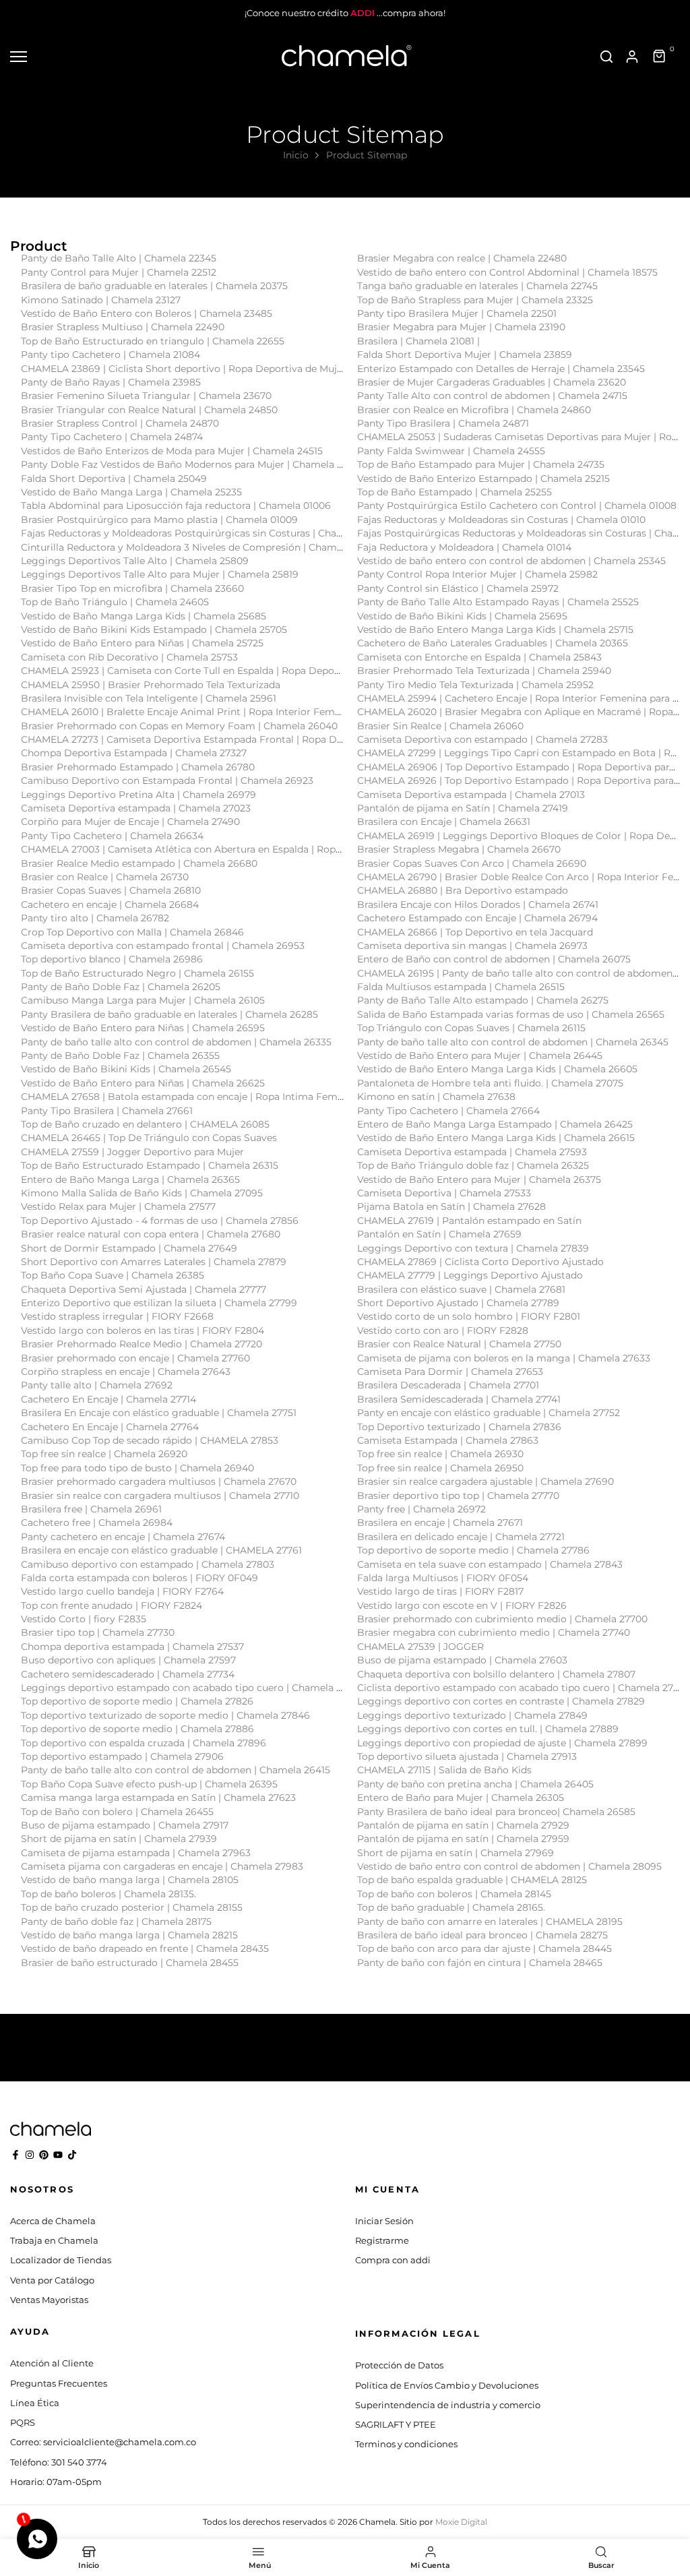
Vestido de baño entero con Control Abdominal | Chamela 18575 (507, 272)
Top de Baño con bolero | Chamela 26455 (117, 1812)
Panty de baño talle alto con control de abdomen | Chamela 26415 (176, 1770)
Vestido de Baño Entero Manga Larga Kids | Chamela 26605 (497, 1069)
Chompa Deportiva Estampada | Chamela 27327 (134, 753)
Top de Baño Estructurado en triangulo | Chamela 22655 (153, 341)
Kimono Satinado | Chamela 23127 (101, 300)
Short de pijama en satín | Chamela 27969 (456, 1853)
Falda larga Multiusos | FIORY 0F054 (443, 1578)
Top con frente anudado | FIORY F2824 (112, 1605)
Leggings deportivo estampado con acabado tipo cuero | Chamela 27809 (193, 1688)
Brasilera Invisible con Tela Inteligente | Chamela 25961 (149, 698)
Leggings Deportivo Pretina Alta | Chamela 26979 (138, 795)
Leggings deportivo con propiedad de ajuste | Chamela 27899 (502, 1743)
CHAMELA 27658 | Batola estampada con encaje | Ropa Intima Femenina (192, 1097)
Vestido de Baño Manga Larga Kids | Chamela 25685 (144, 616)
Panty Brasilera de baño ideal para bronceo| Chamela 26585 (496, 1812)
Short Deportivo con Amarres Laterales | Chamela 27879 (154, 1262)
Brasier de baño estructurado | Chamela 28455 (130, 1963)
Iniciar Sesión (384, 2221)
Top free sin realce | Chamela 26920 (104, 1454)
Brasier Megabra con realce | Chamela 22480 (462, 258)
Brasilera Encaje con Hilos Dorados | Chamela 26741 (478, 904)
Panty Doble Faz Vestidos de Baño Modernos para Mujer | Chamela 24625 (193, 464)
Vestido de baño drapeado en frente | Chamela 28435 (145, 1949)
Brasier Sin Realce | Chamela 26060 (440, 726)
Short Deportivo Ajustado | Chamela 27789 (458, 1303)
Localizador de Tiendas (61, 2260)
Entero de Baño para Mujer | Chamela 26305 (461, 1798)
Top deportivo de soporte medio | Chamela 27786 (473, 1550)
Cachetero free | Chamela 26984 (97, 1523)
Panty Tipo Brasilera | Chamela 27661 (107, 1111)
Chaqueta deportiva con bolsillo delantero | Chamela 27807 (496, 1674)
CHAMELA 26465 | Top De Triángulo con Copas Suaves (149, 1138)
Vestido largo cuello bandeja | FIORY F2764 (122, 1591)
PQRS (23, 2422)
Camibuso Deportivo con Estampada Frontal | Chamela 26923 (167, 780)
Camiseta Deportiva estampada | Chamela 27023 (136, 808)
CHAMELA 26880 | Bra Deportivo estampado (463, 890)
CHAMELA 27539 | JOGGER (420, 1647)
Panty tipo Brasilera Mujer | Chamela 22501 (457, 313)
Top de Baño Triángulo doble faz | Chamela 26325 (473, 1165)
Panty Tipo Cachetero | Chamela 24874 (112, 437)
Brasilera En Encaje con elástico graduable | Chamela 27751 (159, 1413)
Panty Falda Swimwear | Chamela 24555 (451, 451)
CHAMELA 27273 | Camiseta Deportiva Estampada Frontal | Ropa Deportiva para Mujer (225, 739)
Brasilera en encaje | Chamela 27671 (440, 1523)
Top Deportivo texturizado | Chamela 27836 (459, 1427)
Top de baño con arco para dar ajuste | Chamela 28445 (484, 1949)
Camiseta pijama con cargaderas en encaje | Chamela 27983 (162, 1866)
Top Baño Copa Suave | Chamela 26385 (113, 1275)
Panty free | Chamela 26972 (421, 1509)
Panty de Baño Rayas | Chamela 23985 (111, 382)
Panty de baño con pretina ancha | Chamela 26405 (475, 1784)
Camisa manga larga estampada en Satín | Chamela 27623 (158, 1798)
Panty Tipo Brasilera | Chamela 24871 (443, 423)
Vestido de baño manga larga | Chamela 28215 (129, 1935)
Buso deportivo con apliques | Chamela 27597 (128, 1660)
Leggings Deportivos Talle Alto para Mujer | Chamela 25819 (160, 574)
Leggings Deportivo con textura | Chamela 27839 (473, 1248)
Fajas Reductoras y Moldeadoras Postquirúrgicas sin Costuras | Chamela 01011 (203, 533)
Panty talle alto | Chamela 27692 (97, 1385)
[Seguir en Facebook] (15, 2155)
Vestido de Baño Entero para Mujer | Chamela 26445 (480, 1055)
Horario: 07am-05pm (56, 2482)
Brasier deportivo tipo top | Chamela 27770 (458, 1496)
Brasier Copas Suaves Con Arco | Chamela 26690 (472, 863)
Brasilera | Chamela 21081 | (418, 341)
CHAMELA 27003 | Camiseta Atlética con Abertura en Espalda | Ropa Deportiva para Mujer (232, 849)
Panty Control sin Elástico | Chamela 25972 (458, 588)
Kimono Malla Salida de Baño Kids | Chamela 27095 (142, 1193)
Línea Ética (35, 2403)
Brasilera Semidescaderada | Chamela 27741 (459, 1399)
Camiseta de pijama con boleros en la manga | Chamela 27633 (504, 1358)
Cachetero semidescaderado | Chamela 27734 (128, 1674)
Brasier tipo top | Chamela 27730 (98, 1632)
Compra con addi (393, 2260)
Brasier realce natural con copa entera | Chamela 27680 (151, 1234)
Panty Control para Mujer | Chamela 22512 (119, 272)
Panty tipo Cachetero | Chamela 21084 (111, 355)
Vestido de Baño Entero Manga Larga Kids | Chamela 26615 (496, 1138)
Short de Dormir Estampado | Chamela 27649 (129, 1248)
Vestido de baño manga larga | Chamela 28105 (130, 1880)
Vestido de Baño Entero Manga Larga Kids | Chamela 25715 (495, 630)
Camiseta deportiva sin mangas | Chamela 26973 (472, 946)
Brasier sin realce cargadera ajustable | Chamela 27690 (485, 1481)
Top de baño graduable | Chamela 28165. (451, 1907)
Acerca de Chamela (53, 2221)
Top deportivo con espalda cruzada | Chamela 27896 (144, 1743)
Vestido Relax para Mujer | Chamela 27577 (118, 1206)
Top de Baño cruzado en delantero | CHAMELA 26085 (145, 1124)
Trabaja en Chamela (54, 2240)
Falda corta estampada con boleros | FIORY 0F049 (139, 1578)
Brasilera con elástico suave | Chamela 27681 (461, 1289)
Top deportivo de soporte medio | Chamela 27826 (137, 1701)
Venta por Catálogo (52, 2280)
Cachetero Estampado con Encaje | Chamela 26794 (477, 918)
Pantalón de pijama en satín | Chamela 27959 (463, 1839)
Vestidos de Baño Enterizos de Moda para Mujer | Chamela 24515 (172, 451)
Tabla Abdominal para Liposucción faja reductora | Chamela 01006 (176, 505)
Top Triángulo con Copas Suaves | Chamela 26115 (471, 1028)
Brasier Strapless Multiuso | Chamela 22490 (123, 327)
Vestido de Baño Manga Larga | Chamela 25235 (131, 492)
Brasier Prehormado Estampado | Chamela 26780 (138, 767)
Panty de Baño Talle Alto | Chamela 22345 (119, 258)
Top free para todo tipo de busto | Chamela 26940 (137, 1468)
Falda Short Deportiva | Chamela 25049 (114, 479)
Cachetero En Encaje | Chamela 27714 (108, 1399)
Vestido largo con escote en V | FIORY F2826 (462, 1605)
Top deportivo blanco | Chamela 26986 (112, 959)
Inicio (296, 155)
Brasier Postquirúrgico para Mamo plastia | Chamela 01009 (159, 520)
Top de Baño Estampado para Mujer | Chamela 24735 (481, 464)
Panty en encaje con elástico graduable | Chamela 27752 (489, 1413)
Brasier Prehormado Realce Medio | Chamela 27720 (142, 1344)
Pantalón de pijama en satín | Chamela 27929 (463, 1825)
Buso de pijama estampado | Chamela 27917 (125, 1825)
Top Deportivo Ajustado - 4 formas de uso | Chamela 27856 (160, 1221)
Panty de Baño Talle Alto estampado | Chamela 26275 (483, 1000)
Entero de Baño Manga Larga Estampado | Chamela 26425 (495, 1124)
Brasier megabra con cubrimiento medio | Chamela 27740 (494, 1632)
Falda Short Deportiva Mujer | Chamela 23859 (465, 355)
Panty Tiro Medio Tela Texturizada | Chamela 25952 (475, 685)
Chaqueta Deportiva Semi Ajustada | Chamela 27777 (144, 1289)
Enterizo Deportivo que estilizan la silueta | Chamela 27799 (159, 1303)
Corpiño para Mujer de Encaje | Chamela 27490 (130, 822)
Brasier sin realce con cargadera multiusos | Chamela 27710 (160, 1496)
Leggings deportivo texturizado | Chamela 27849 (472, 1715)
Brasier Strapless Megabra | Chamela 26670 (459, 849)
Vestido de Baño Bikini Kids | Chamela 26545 (126, 1069)
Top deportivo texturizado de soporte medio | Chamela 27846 (165, 1715)
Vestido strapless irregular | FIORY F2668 (117, 1316)
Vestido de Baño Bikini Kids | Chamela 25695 (462, 616)
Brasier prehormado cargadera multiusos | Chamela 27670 (159, 1481)
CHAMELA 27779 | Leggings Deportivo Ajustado (470, 1275)
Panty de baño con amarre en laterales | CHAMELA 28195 (490, 1922)
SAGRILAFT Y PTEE (396, 2424)
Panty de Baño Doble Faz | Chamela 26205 (121, 987)
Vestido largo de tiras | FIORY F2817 (440, 1591)
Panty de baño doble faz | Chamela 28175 (116, 1922)
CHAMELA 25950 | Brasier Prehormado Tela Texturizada (151, 685)
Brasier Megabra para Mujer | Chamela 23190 (461, 327)
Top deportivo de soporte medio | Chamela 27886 (137, 1729)
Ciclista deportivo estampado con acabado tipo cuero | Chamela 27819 (523, 1688)
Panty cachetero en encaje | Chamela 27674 (123, 1537)
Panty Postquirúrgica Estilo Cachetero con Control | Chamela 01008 (517, 505)
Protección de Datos (399, 2365)
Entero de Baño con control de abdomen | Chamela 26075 (494, 959)
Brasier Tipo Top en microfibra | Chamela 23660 (132, 588)
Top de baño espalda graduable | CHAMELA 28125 (472, 1880)
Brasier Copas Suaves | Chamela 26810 (111, 890)
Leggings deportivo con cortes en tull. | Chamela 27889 (488, 1729)
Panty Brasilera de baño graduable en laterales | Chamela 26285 (169, 1014)
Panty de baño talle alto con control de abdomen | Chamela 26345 (513, 1042)
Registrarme (382, 2240)
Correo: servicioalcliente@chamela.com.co (103, 2442)
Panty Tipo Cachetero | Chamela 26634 (112, 836)
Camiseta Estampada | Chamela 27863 (448, 1440)
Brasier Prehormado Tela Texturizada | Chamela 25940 (484, 671)
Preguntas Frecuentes (59, 2383)
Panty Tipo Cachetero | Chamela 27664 (448, 1111)
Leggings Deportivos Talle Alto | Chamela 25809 (135, 561)
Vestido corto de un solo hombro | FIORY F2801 (469, 1316)
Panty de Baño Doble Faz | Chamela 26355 (120, 1055)
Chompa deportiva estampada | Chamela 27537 (132, 1647)
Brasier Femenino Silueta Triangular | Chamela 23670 (146, 396)
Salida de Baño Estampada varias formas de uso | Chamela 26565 (511, 1014)
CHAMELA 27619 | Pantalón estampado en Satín (469, 1221)
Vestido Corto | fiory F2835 (84, 1619)
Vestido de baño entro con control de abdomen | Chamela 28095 (509, 1866)
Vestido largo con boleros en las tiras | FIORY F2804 (143, 1330)
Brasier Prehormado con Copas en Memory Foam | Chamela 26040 (179, 726)
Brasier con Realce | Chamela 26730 (105, 877)
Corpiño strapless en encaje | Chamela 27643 (126, 1372)
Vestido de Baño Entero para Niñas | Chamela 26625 (143, 1083)
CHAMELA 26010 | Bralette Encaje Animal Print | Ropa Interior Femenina (191, 712)
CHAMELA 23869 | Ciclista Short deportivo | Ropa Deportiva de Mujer (184, 369)
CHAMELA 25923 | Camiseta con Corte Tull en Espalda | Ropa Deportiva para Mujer (215, 671)
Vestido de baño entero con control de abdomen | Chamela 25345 (511, 561)
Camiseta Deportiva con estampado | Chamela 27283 (482, 739)
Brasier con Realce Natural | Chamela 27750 (459, 1344)
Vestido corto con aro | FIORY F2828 (443, 1330)
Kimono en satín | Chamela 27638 (436, 1097)
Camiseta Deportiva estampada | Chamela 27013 (471, 795)
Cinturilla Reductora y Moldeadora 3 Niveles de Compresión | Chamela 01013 (199, 547)
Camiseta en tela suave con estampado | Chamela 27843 (490, 1564)
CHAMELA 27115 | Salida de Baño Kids (444, 1770)
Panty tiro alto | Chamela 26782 (95, 918)
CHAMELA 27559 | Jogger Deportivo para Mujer (132, 1152)
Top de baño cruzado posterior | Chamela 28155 (132, 1907)
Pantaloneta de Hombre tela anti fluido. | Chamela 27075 (490, 1083)
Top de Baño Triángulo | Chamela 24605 (115, 602)
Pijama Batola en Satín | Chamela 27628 (451, 1206)
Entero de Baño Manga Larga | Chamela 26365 (130, 1179)
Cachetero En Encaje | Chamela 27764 (110, 1427)
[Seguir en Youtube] (58, 2155)
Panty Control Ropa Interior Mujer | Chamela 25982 (477, 574)
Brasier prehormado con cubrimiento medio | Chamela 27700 (502, 1619)
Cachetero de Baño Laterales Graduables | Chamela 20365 (493, 643)
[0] (660, 57)
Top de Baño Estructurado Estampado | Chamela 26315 (150, 1165)
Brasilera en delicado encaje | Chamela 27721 (461, 1537)
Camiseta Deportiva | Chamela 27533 (444, 1193)
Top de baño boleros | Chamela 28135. (108, 1894)
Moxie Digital (461, 2522)
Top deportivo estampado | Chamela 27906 (122, 1756)
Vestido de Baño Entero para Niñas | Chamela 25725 (142, 643)
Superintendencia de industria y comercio (448, 2405)
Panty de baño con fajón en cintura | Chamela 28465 (480, 1963)
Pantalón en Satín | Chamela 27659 (439, 1234)
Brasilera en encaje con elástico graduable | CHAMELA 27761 (161, 1550)
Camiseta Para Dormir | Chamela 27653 (450, 1372)
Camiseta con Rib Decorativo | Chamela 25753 (129, 657)
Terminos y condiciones (406, 2444)
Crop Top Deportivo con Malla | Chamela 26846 (132, 932)
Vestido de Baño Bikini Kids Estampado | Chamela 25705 (154, 630)
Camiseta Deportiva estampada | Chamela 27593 (472, 1152)
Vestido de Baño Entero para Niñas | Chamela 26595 (143, 1028)
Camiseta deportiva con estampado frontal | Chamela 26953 (163, 946)
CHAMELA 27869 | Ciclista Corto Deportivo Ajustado (480, 1262)
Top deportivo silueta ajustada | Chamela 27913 (467, 1756)
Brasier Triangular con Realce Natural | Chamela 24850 (149, 410)
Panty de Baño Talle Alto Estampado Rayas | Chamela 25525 (498, 602)
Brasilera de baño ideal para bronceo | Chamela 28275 (482, 1935)
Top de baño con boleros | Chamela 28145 (454, 1894)
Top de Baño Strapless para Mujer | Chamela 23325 (475, 300)
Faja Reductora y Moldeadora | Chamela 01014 (464, 547)
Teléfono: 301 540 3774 (59, 2462)
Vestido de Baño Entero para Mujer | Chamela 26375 (479, 1179)
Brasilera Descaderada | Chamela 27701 (448, 1385)
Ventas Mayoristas (49, 2300)
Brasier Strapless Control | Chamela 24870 (120, 423)
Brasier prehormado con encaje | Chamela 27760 (135, 1358)
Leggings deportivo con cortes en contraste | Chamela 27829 (501, 1701)
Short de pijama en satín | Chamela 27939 (119, 1839)
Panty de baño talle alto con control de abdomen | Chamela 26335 (176, 1042)
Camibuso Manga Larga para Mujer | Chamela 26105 (143, 1000)
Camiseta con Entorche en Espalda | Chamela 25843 (479, 657)
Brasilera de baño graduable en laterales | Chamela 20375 (154, 286)
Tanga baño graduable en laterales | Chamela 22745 (477, 286)
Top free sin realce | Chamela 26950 (440, 1468)
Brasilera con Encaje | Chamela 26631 (444, 822)
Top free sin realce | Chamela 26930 (440, 1454)
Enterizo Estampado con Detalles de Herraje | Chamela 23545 (501, 369)
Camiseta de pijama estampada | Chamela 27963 (136, 1853)
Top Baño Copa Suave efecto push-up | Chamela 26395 (149, 1784)
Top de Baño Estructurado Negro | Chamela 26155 (137, 973)
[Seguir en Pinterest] (44, 2155)
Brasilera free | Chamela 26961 (91, 1509)
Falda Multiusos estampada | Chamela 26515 (461, 987)
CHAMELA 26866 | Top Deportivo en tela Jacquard (475, 932)
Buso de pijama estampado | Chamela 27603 (462, 1660)
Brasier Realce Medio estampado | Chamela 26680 (139, 863)
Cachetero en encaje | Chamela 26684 (110, 904)
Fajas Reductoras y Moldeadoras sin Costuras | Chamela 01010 (501, 520)
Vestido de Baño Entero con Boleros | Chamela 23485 (147, 313)
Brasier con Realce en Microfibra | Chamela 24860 (474, 410)
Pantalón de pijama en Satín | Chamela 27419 (463, 808)
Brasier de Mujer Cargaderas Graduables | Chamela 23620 (492, 382)
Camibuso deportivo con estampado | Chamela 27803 (148, 1564)
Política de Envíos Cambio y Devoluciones (447, 2385)
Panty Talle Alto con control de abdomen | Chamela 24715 (492, 396)
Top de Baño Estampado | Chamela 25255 (454, 492)
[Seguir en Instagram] (30, 2155)
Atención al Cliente (52, 2363)
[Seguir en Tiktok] (72, 2155)
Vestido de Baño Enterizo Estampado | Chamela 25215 (483, 479)
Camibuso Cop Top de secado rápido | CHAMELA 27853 (150, 1440)
